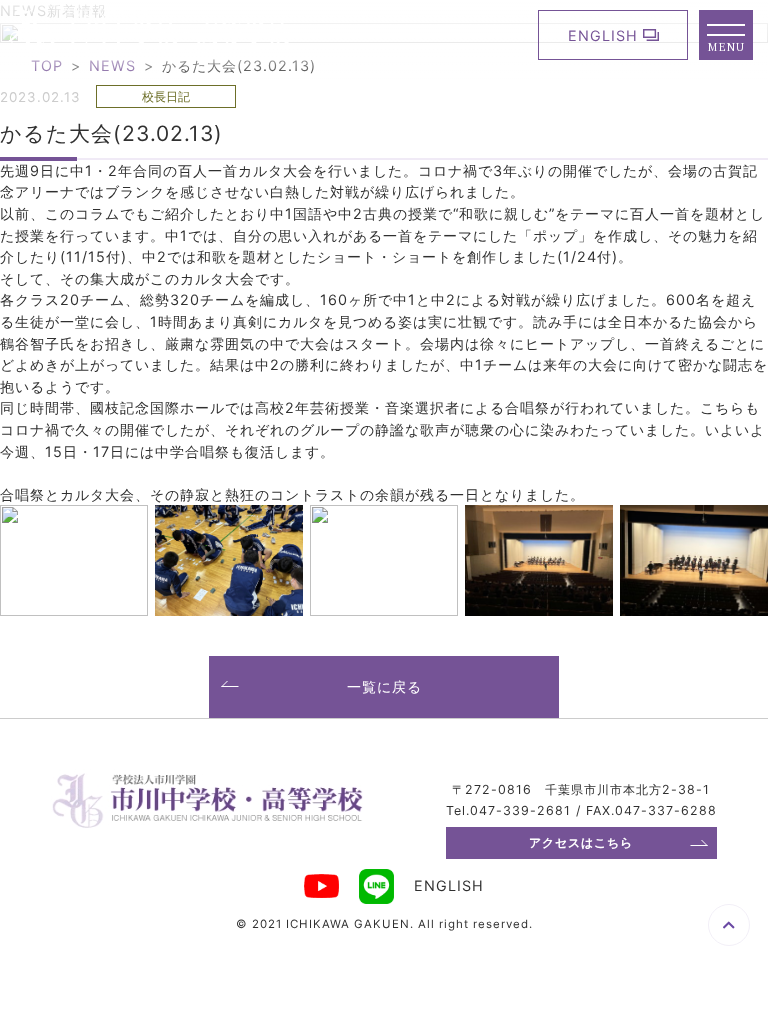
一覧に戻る (384, 686)
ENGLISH (603, 35)
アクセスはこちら (581, 842)
